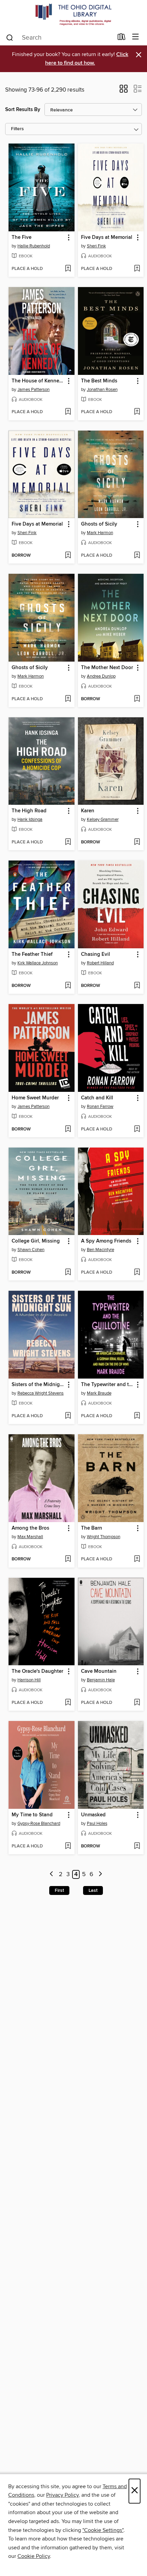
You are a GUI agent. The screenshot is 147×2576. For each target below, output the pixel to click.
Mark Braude (99, 1393)
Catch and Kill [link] (97, 1098)
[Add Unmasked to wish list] (137, 1846)
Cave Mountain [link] (99, 1671)
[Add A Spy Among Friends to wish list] (137, 1273)
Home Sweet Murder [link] (35, 1098)
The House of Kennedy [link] (38, 381)
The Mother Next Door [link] (107, 668)
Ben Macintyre (101, 1250)
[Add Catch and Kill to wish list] (137, 1129)
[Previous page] (52, 1875)
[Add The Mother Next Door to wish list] (137, 699)
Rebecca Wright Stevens (41, 1393)
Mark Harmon (100, 533)
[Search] (10, 37)
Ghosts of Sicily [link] (99, 524)
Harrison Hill (29, 1680)
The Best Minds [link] (99, 381)
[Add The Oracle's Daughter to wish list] (68, 1703)
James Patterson (34, 390)
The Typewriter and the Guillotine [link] (108, 1385)
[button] (124, 91)
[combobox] (59, 38)
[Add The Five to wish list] (68, 269)
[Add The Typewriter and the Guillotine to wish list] (137, 1416)
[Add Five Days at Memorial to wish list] (137, 269)
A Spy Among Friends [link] (106, 1241)
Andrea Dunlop (101, 676)
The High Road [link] (29, 811)
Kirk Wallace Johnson (38, 963)
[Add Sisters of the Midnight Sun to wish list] (68, 1416)
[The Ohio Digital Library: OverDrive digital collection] (73, 15)
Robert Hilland (100, 963)
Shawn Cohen (31, 1250)
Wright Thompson (104, 1537)
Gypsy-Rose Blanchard (39, 1823)
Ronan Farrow (100, 1107)
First (59, 1890)
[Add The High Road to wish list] (68, 842)
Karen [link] (88, 811)
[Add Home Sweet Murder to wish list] (68, 1129)
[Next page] (100, 1875)
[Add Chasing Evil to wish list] (137, 986)
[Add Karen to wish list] (137, 842)
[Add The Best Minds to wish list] (137, 412)
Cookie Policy (34, 2556)
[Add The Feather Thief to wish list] (68, 986)
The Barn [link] (92, 1528)
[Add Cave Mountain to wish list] (137, 1703)
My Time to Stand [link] (32, 1815)
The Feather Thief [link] (32, 954)
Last (93, 1890)
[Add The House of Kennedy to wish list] (68, 412)
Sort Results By (23, 110)
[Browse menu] (136, 37)
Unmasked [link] (93, 1815)
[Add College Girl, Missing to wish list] (68, 1273)
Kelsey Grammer (103, 819)
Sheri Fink (96, 246)
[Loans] (122, 38)
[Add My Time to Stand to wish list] (68, 1846)
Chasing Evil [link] (96, 954)
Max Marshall (30, 1537)
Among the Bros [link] (30, 1528)
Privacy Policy (62, 2495)
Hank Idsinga (30, 819)
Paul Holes (97, 1823)
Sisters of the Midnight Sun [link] (38, 1385)
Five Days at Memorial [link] (107, 238)
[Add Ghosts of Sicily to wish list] (137, 556)
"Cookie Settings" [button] (103, 2530)
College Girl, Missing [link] (36, 1241)
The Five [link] (22, 238)
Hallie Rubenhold (34, 246)
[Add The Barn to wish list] (137, 1559)
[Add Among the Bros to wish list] (68, 1559)
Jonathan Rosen (102, 390)
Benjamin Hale (101, 1680)
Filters (17, 129)
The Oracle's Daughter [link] (37, 1671)
